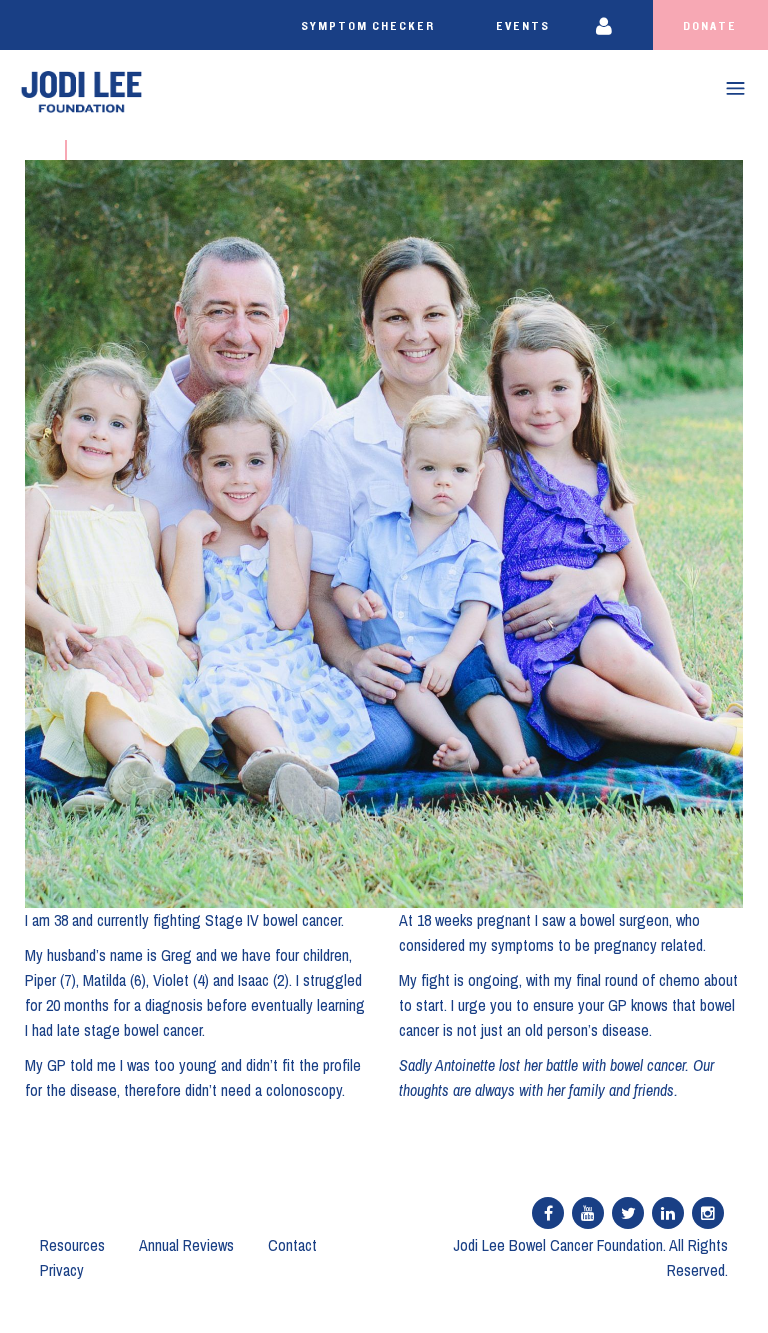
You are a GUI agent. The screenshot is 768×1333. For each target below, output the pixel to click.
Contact (292, 1245)
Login (616, 25)
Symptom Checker (368, 26)
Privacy (62, 1270)
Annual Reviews (186, 1245)
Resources (72, 1245)
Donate (710, 26)
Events (523, 26)
